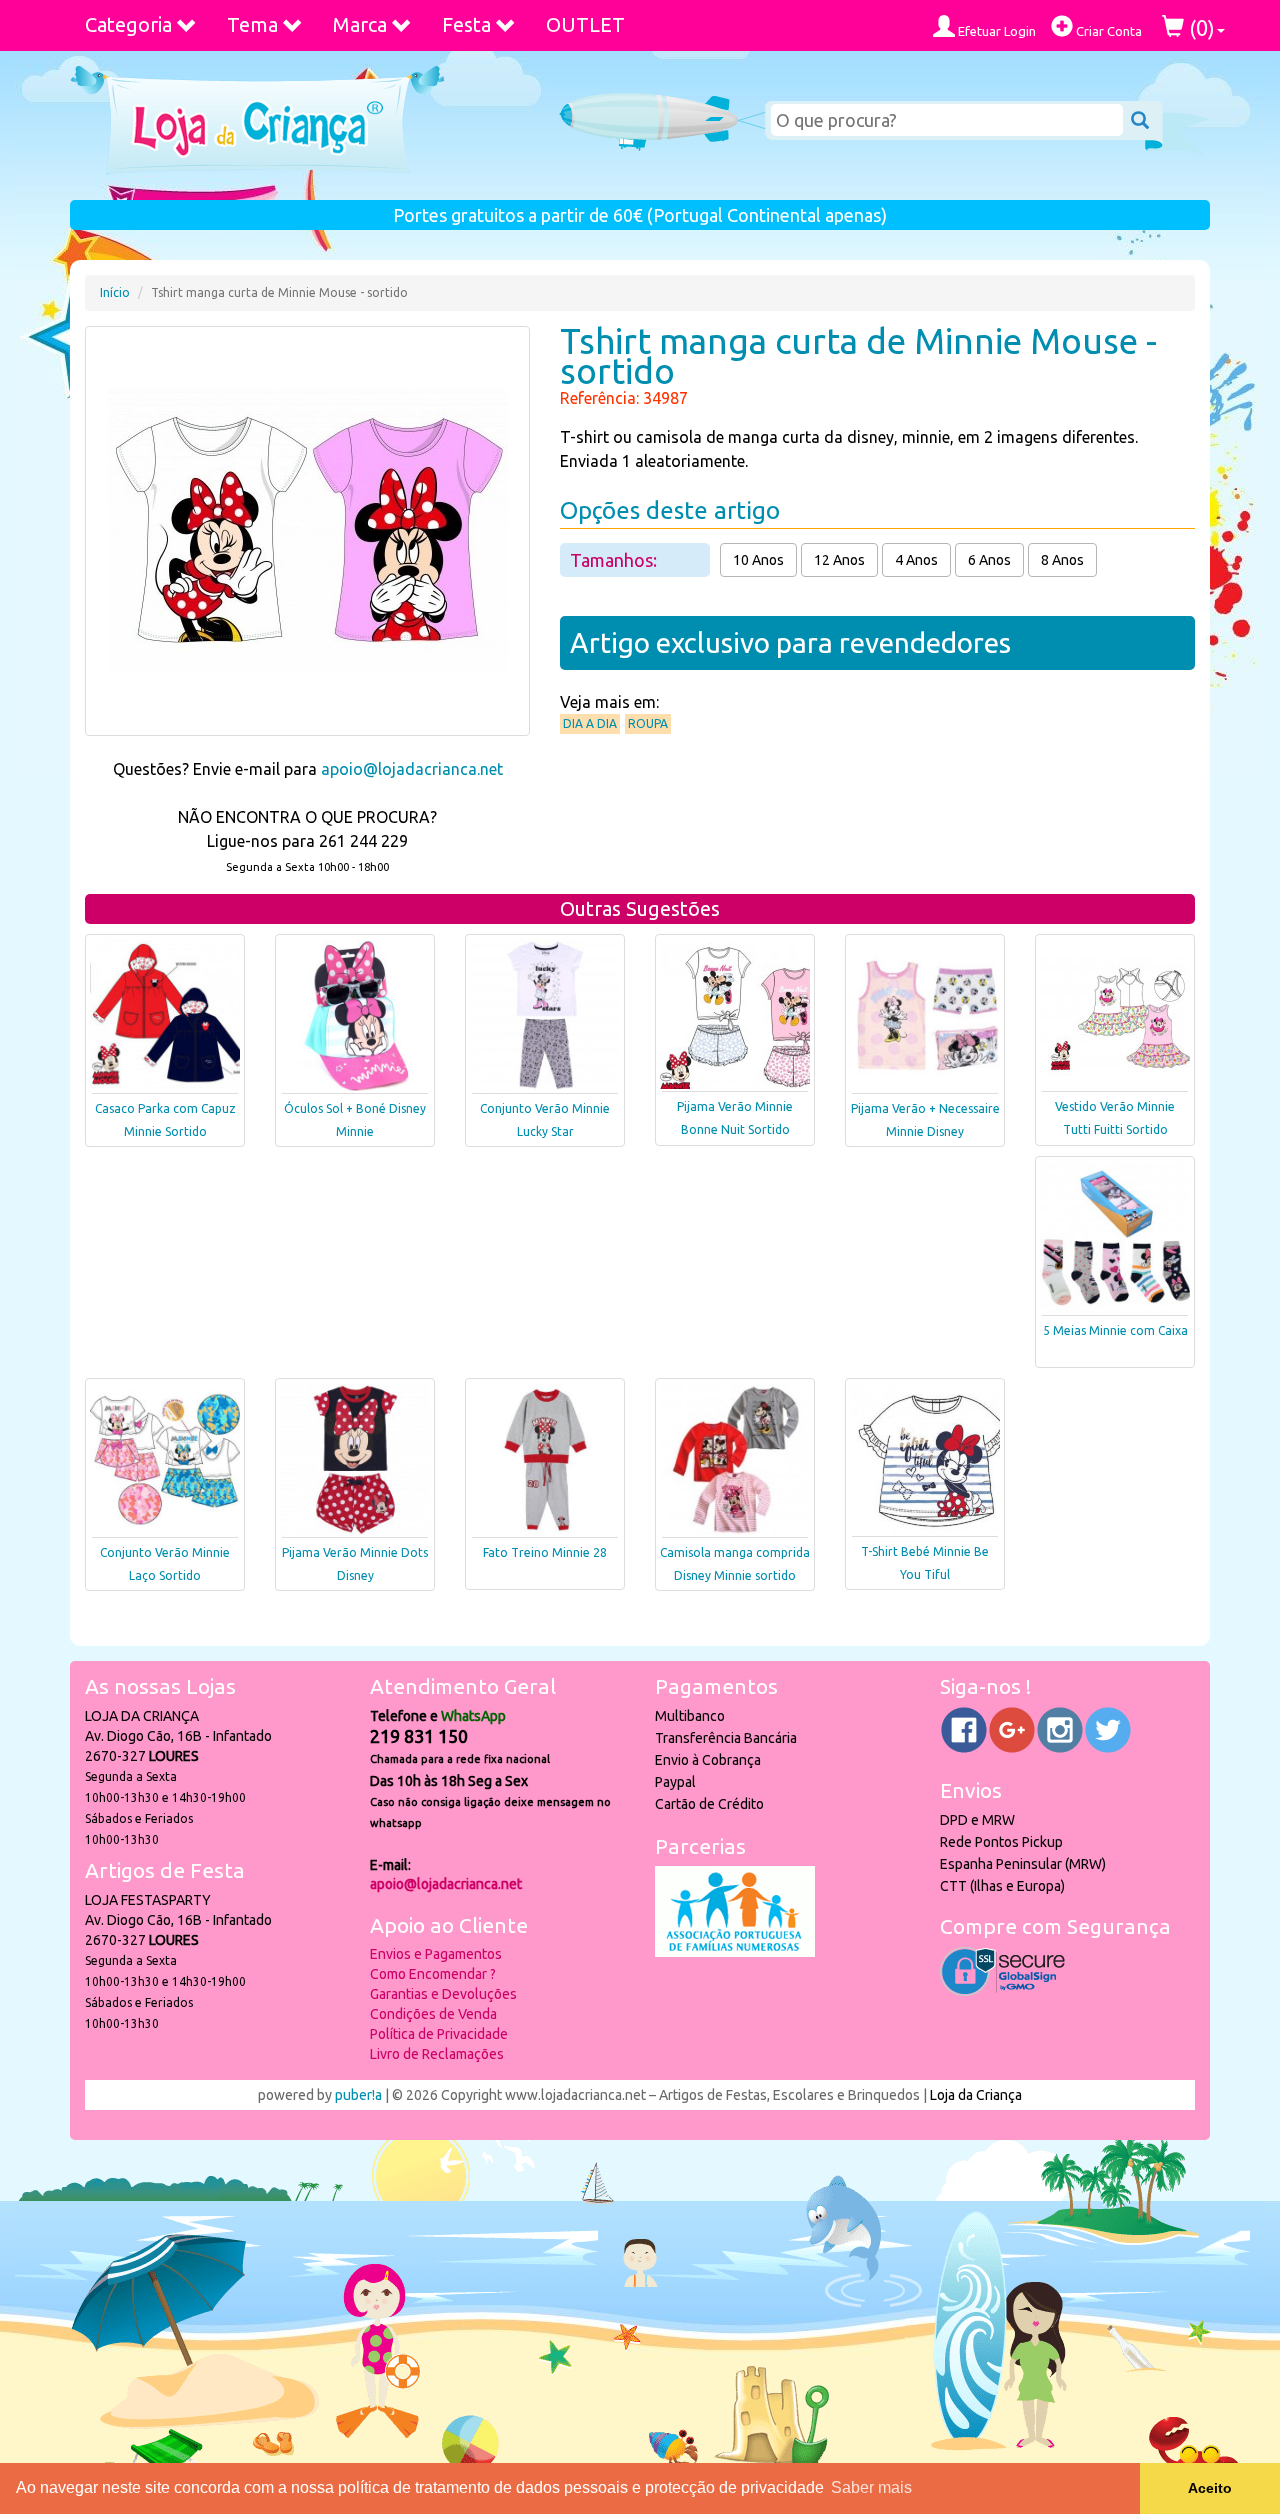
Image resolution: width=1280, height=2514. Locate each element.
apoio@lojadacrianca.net (412, 769)
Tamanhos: (615, 560)
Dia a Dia (590, 723)
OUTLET (585, 24)
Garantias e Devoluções (443, 1994)
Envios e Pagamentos (436, 1954)
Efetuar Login (995, 31)
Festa (466, 24)
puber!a (358, 2095)
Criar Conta (1107, 31)
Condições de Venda (433, 2014)
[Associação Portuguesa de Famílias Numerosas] (735, 1952)
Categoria (128, 24)
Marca (360, 24)
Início (115, 292)
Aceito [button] (1210, 2488)
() (1199, 27)
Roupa (648, 723)
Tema (252, 24)
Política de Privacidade (439, 2034)
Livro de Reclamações (437, 2054)
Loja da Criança (976, 2095)
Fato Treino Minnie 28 (545, 1552)
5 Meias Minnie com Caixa (1115, 1330)
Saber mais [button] (871, 2487)
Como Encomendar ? (433, 1974)
